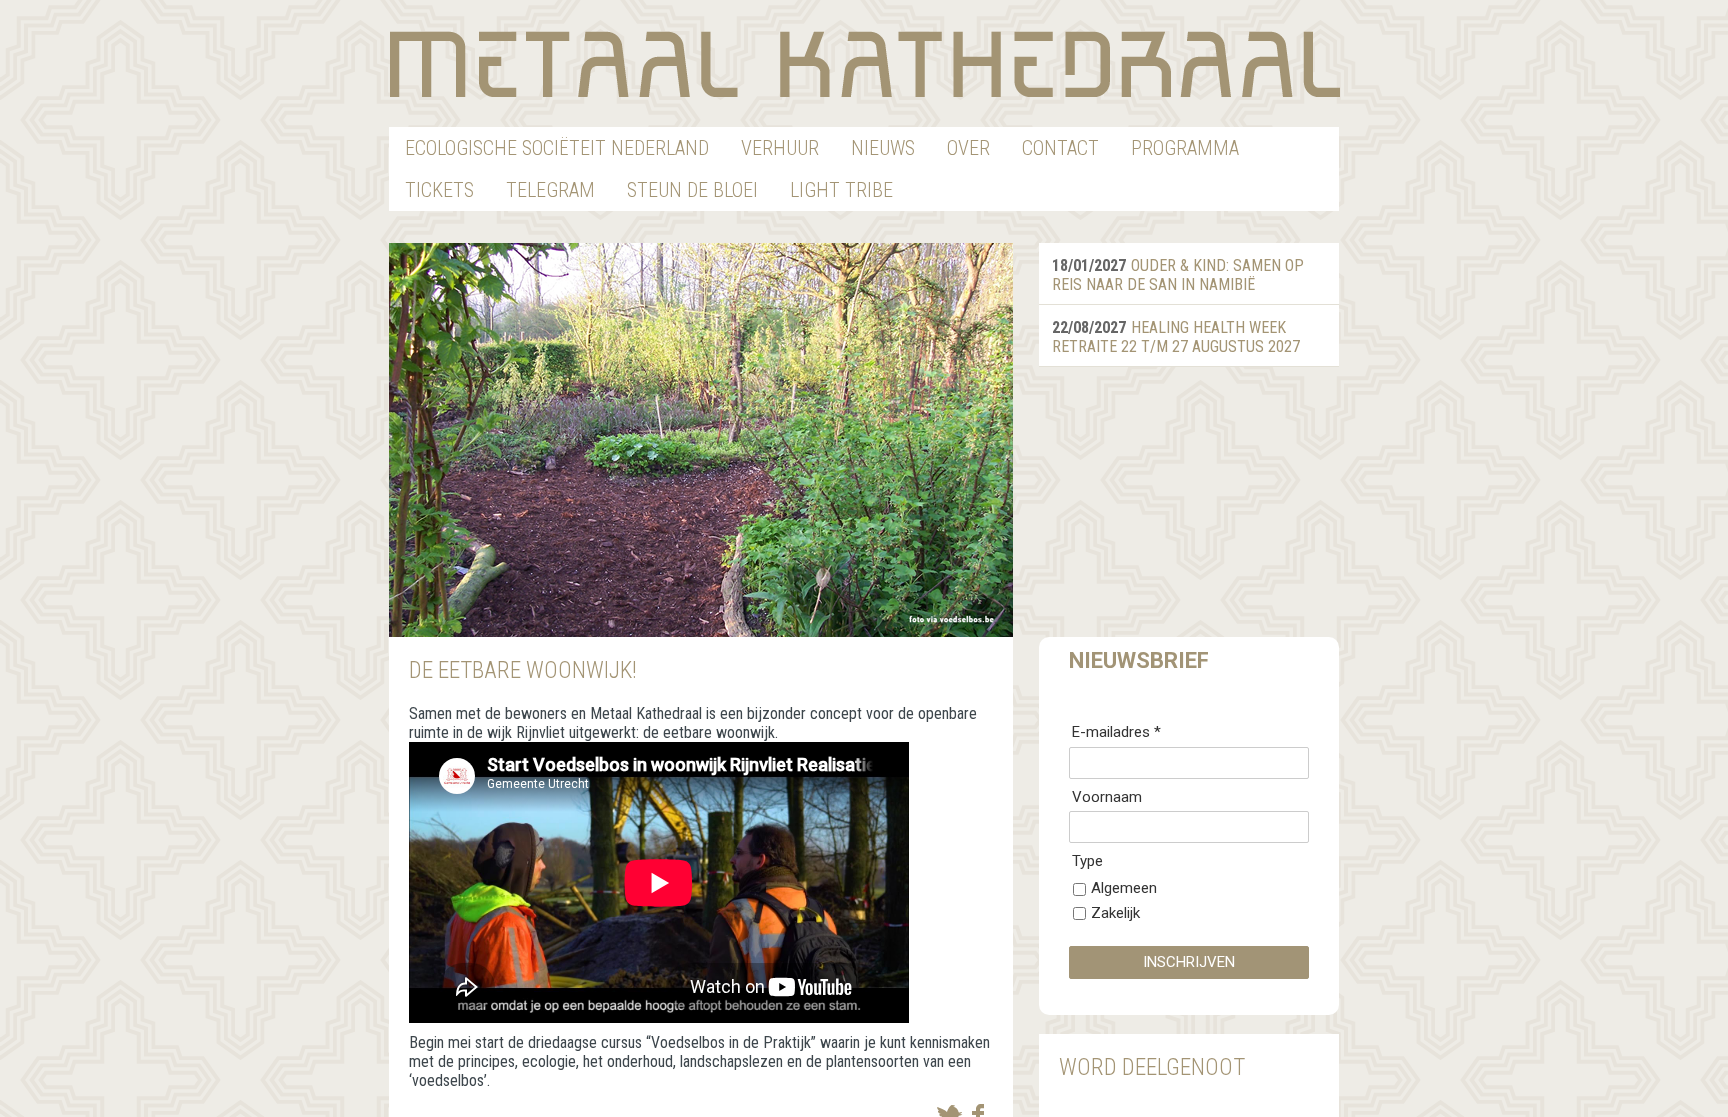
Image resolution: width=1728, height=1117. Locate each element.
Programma (1185, 148)
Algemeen (1124, 888)
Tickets (439, 190)
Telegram (550, 190)
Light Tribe (841, 190)
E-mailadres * (1116, 732)
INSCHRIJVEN (1189, 962)
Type (1087, 861)
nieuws (883, 148)
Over (968, 148)
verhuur (780, 148)
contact (1060, 148)
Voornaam (1107, 797)
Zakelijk (1115, 913)
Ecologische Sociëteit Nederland (557, 148)
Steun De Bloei (692, 190)
